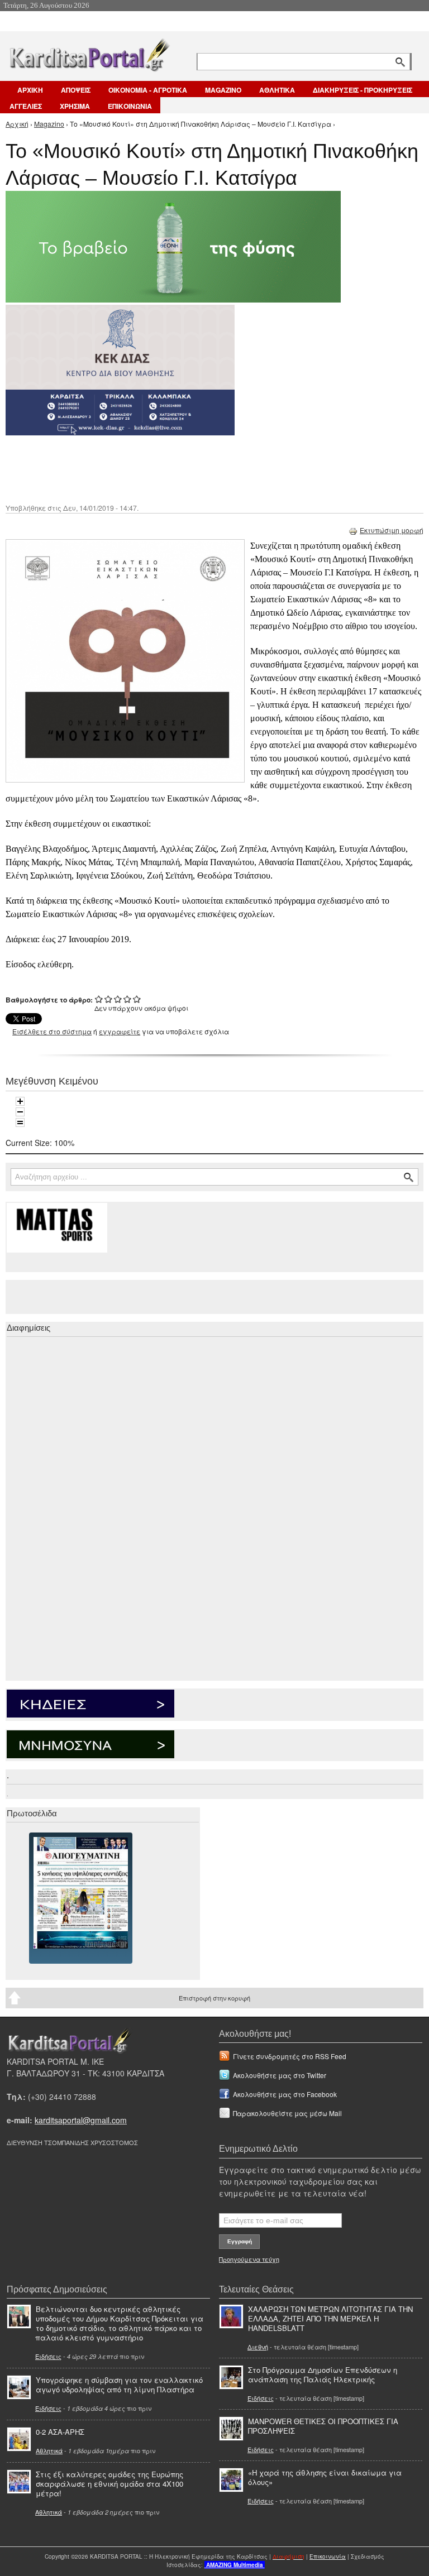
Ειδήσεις (48, 2356)
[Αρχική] (89, 53)
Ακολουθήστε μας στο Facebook (285, 2094)
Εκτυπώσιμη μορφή (392, 530)
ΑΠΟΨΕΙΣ (76, 90)
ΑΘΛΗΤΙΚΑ (277, 90)
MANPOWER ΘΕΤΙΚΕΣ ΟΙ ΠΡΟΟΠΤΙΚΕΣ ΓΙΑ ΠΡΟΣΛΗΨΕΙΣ (323, 2426)
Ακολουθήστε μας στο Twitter (280, 2075)
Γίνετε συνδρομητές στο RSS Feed (290, 2056)
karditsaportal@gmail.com (81, 2120)
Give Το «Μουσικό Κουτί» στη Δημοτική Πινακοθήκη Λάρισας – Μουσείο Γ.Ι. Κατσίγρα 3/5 (118, 999)
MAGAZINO (223, 90)
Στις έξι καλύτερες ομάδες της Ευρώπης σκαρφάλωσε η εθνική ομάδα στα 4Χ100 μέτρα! (109, 2484)
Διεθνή (258, 2347)
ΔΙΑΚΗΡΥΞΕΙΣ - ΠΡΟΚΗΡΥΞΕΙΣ (363, 90)
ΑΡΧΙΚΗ (30, 90)
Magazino (49, 124)
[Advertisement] (204, 468)
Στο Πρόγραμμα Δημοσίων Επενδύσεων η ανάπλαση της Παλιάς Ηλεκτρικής (323, 2374)
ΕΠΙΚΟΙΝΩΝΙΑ (130, 106)
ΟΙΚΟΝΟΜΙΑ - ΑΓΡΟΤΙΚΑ (148, 90)
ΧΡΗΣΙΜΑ (75, 106)
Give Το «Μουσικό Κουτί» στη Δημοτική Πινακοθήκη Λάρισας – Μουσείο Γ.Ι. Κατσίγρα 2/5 (109, 999)
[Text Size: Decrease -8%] (20, 1112)
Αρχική (17, 124)
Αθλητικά (49, 2450)
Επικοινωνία (328, 2556)
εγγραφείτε (120, 1031)
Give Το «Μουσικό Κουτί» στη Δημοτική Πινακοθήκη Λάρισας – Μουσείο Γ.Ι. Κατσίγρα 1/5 (99, 999)
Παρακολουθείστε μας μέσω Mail (287, 2113)
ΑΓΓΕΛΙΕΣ (26, 106)
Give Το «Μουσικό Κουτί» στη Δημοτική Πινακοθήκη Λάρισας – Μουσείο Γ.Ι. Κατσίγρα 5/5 (137, 999)
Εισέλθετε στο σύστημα (52, 1031)
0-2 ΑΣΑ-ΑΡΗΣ (60, 2432)
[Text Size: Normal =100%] (20, 1122)
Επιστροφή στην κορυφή (214, 1998)
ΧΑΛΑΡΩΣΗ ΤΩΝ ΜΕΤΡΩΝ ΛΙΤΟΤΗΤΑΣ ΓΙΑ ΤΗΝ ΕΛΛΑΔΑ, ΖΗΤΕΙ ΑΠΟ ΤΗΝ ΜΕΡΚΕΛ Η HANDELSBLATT (330, 2318)
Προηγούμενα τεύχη (249, 2259)
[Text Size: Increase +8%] (20, 1101)
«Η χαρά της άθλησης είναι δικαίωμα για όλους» (325, 2477)
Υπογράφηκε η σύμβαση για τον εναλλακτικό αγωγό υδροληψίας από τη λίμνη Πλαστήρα (119, 2385)
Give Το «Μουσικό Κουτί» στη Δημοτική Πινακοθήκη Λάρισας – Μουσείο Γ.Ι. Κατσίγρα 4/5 (128, 999)
